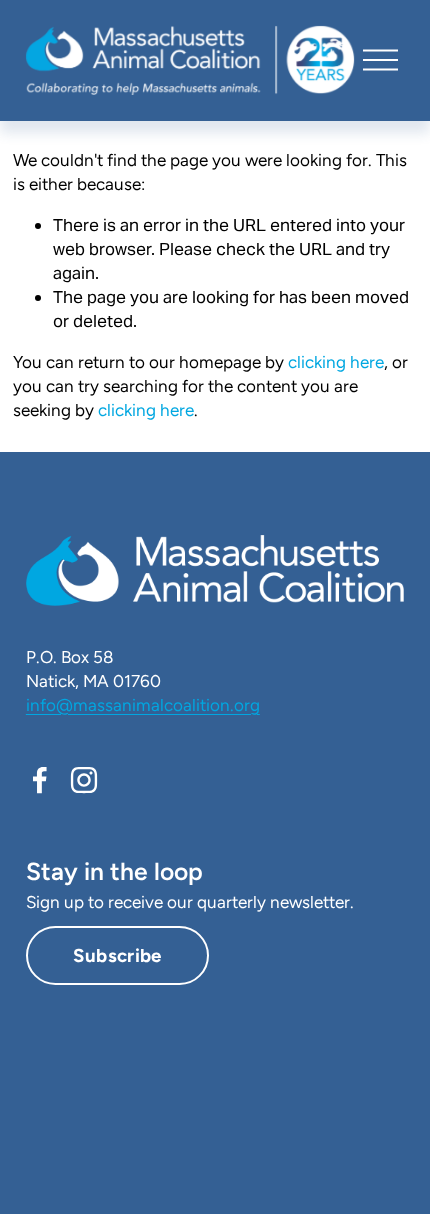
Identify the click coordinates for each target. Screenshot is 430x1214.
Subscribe (117, 955)
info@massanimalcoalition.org (143, 705)
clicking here (336, 362)
